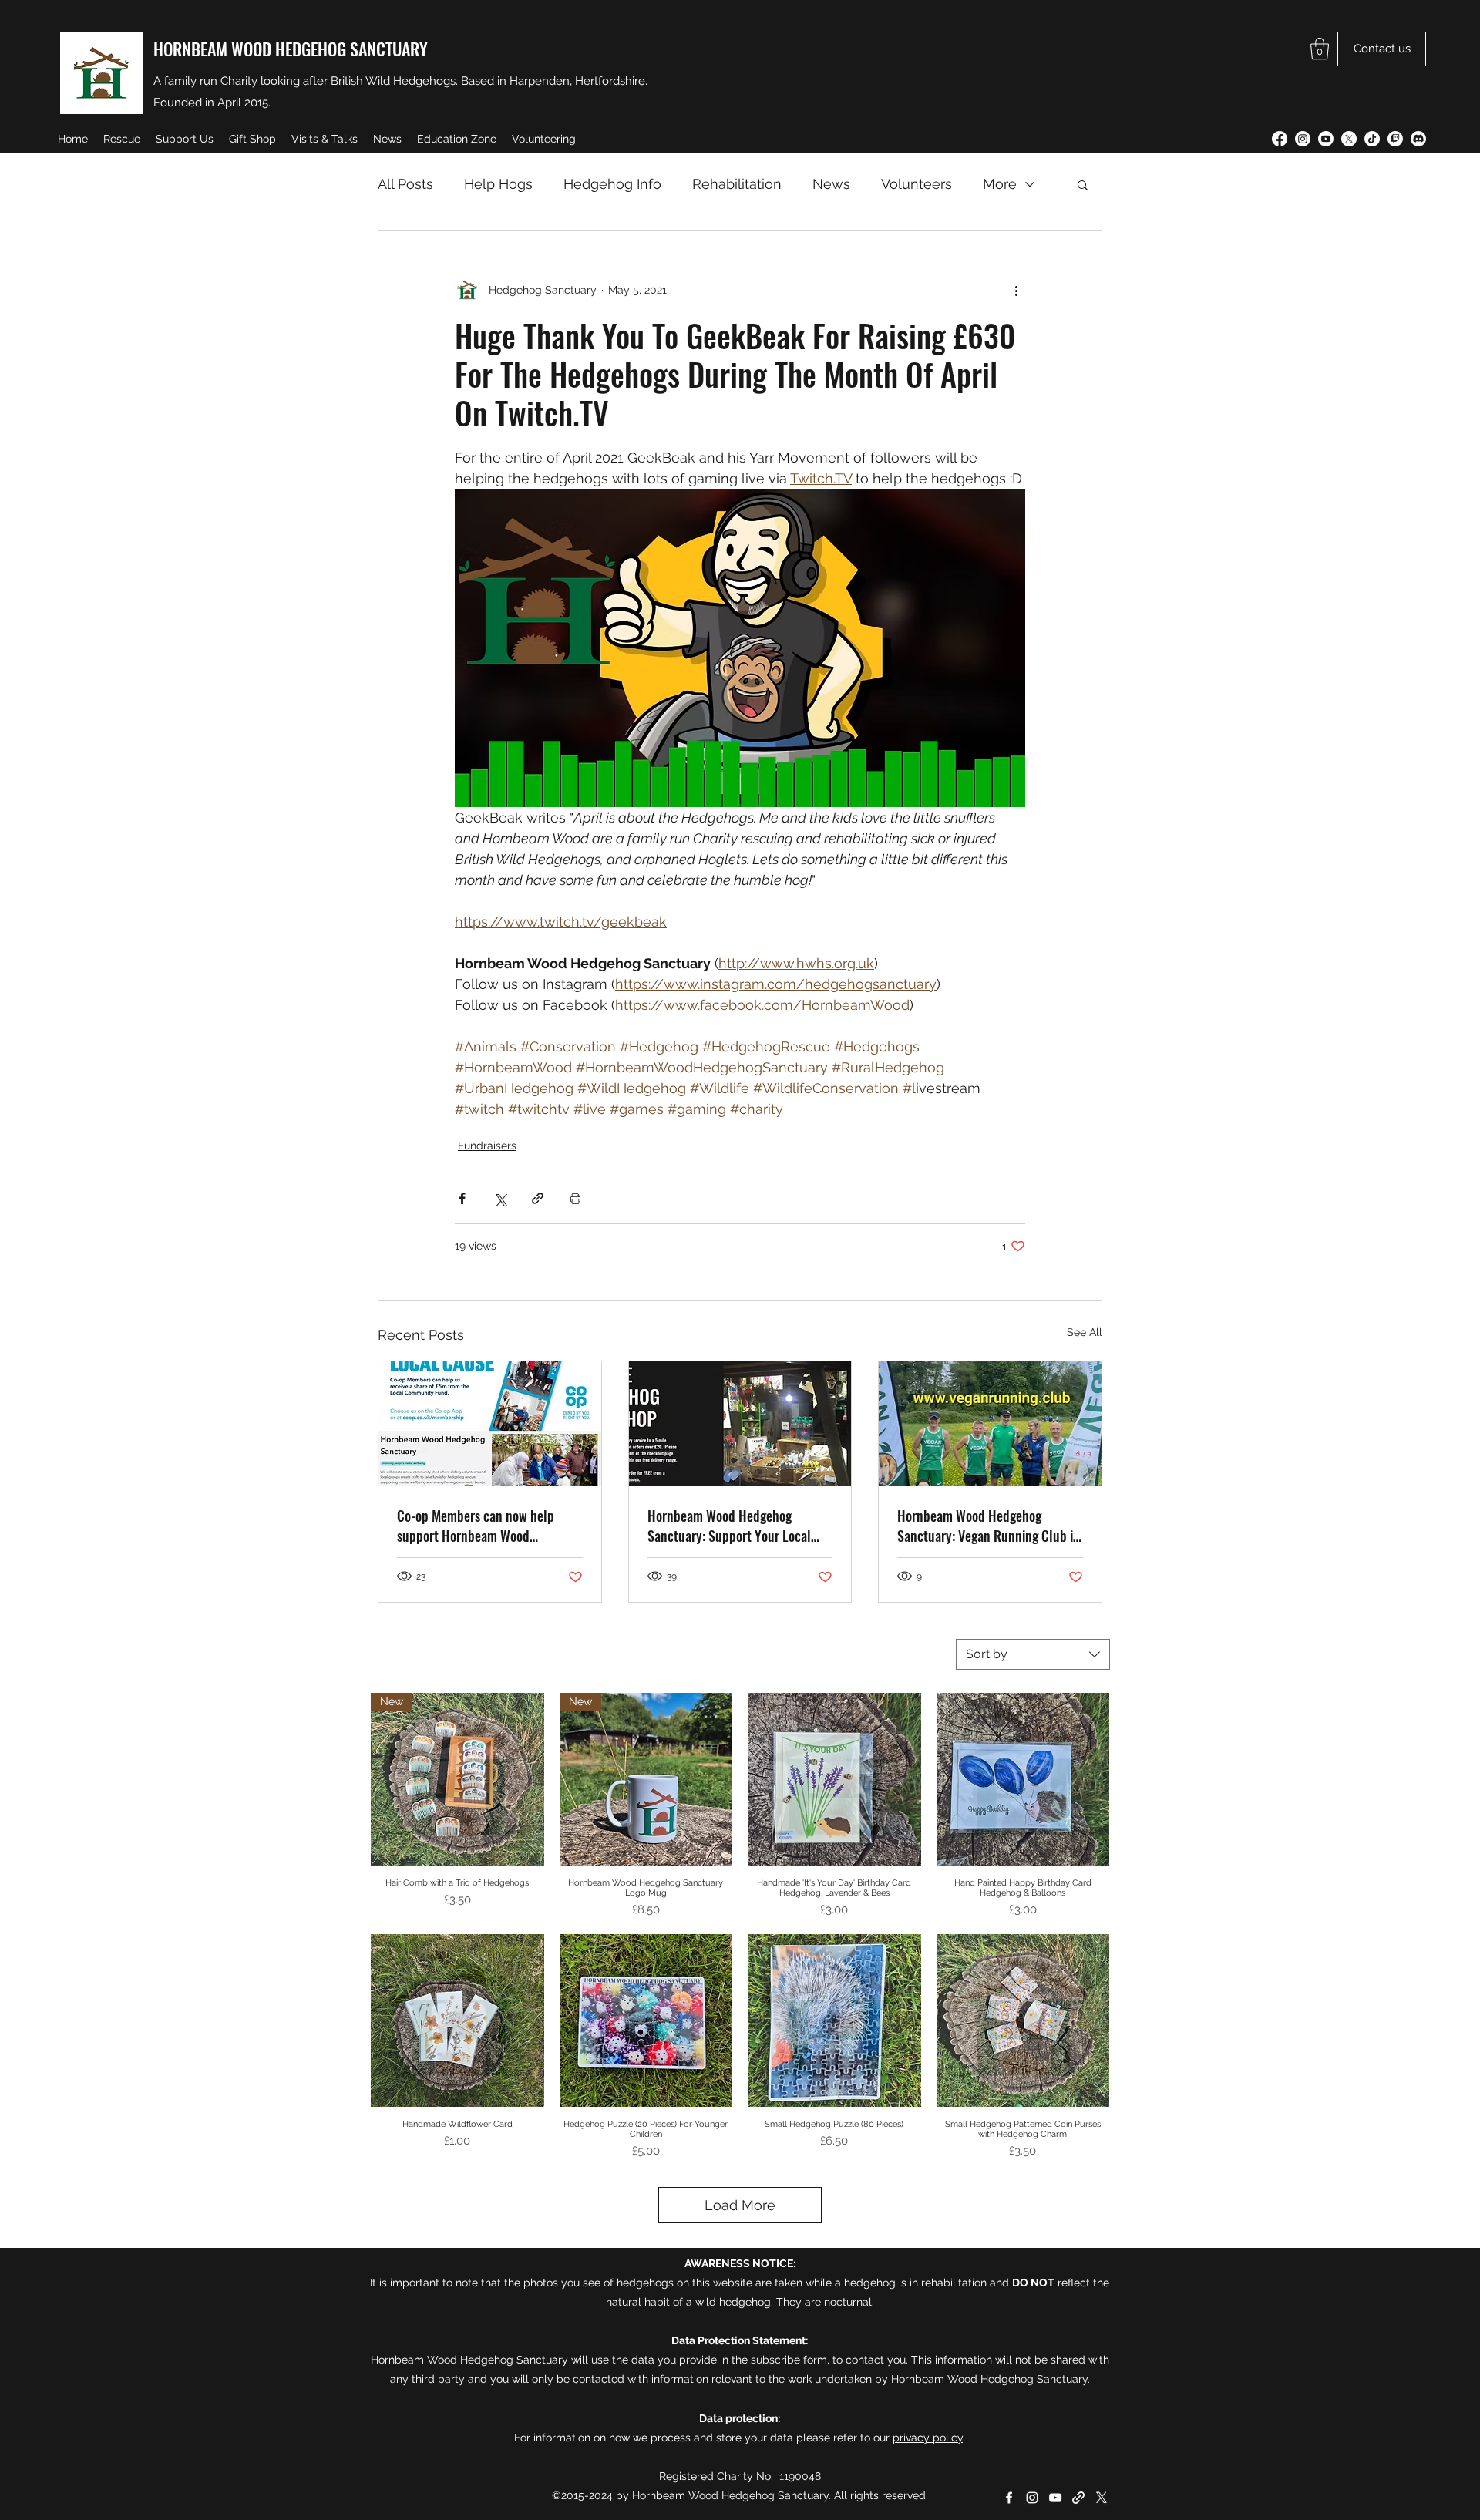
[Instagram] (1303, 139)
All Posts (405, 184)
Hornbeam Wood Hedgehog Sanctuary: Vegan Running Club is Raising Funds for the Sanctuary (988, 1526)
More (1000, 184)
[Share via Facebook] (462, 1198)
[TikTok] (1372, 139)
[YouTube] (1326, 139)
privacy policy (928, 2438)
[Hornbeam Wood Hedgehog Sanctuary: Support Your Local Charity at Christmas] (740, 1424)
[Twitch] (1395, 139)
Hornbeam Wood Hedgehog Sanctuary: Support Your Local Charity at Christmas (729, 1526)
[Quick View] (834, 1780)
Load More (740, 2205)
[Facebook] (1280, 139)
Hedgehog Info (612, 184)
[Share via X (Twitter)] (500, 1198)
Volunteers (917, 184)
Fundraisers (487, 1146)
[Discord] (1418, 139)
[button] (1320, 49)
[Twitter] (1349, 139)
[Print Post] (575, 1198)
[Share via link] (538, 1198)
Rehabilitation (737, 184)
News (831, 184)
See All (1085, 1332)
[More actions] (1016, 290)
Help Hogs (498, 184)
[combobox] (1033, 1654)
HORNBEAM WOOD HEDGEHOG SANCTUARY (291, 49)
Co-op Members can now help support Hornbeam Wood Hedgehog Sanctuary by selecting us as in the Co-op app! (486, 1526)
